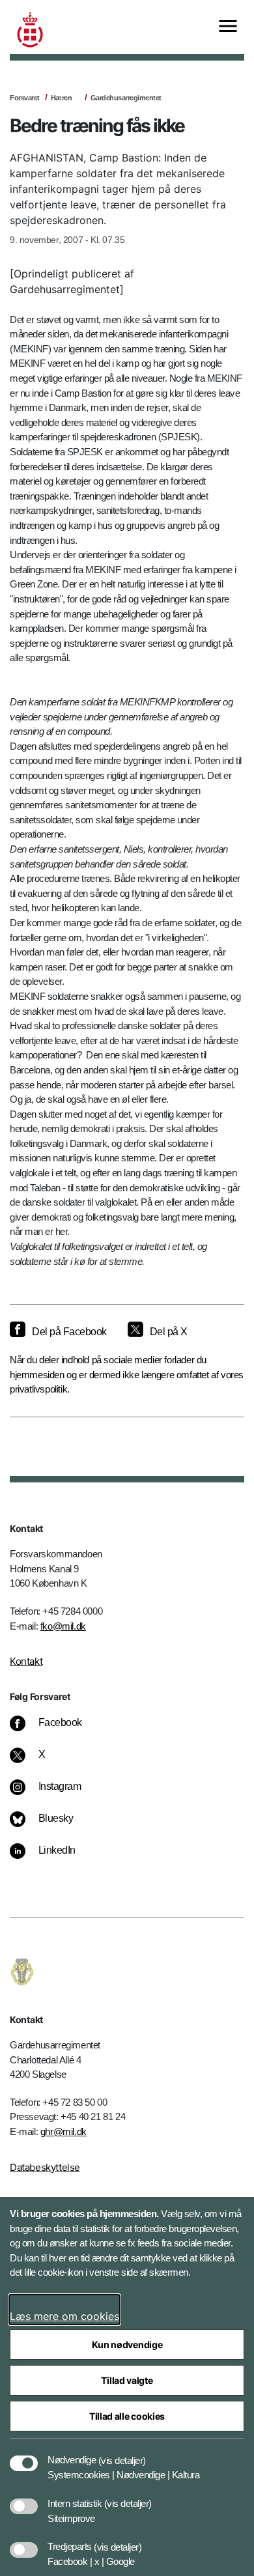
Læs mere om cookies (64, 2316)
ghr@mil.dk (63, 2131)
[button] (122, 2454)
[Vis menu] (228, 27)
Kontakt (26, 1661)
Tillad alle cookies (127, 2416)
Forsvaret (25, 98)
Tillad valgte (127, 2380)
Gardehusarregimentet (126, 98)
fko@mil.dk (63, 1626)
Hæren (62, 98)
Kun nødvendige (127, 2344)
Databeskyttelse (45, 2167)
